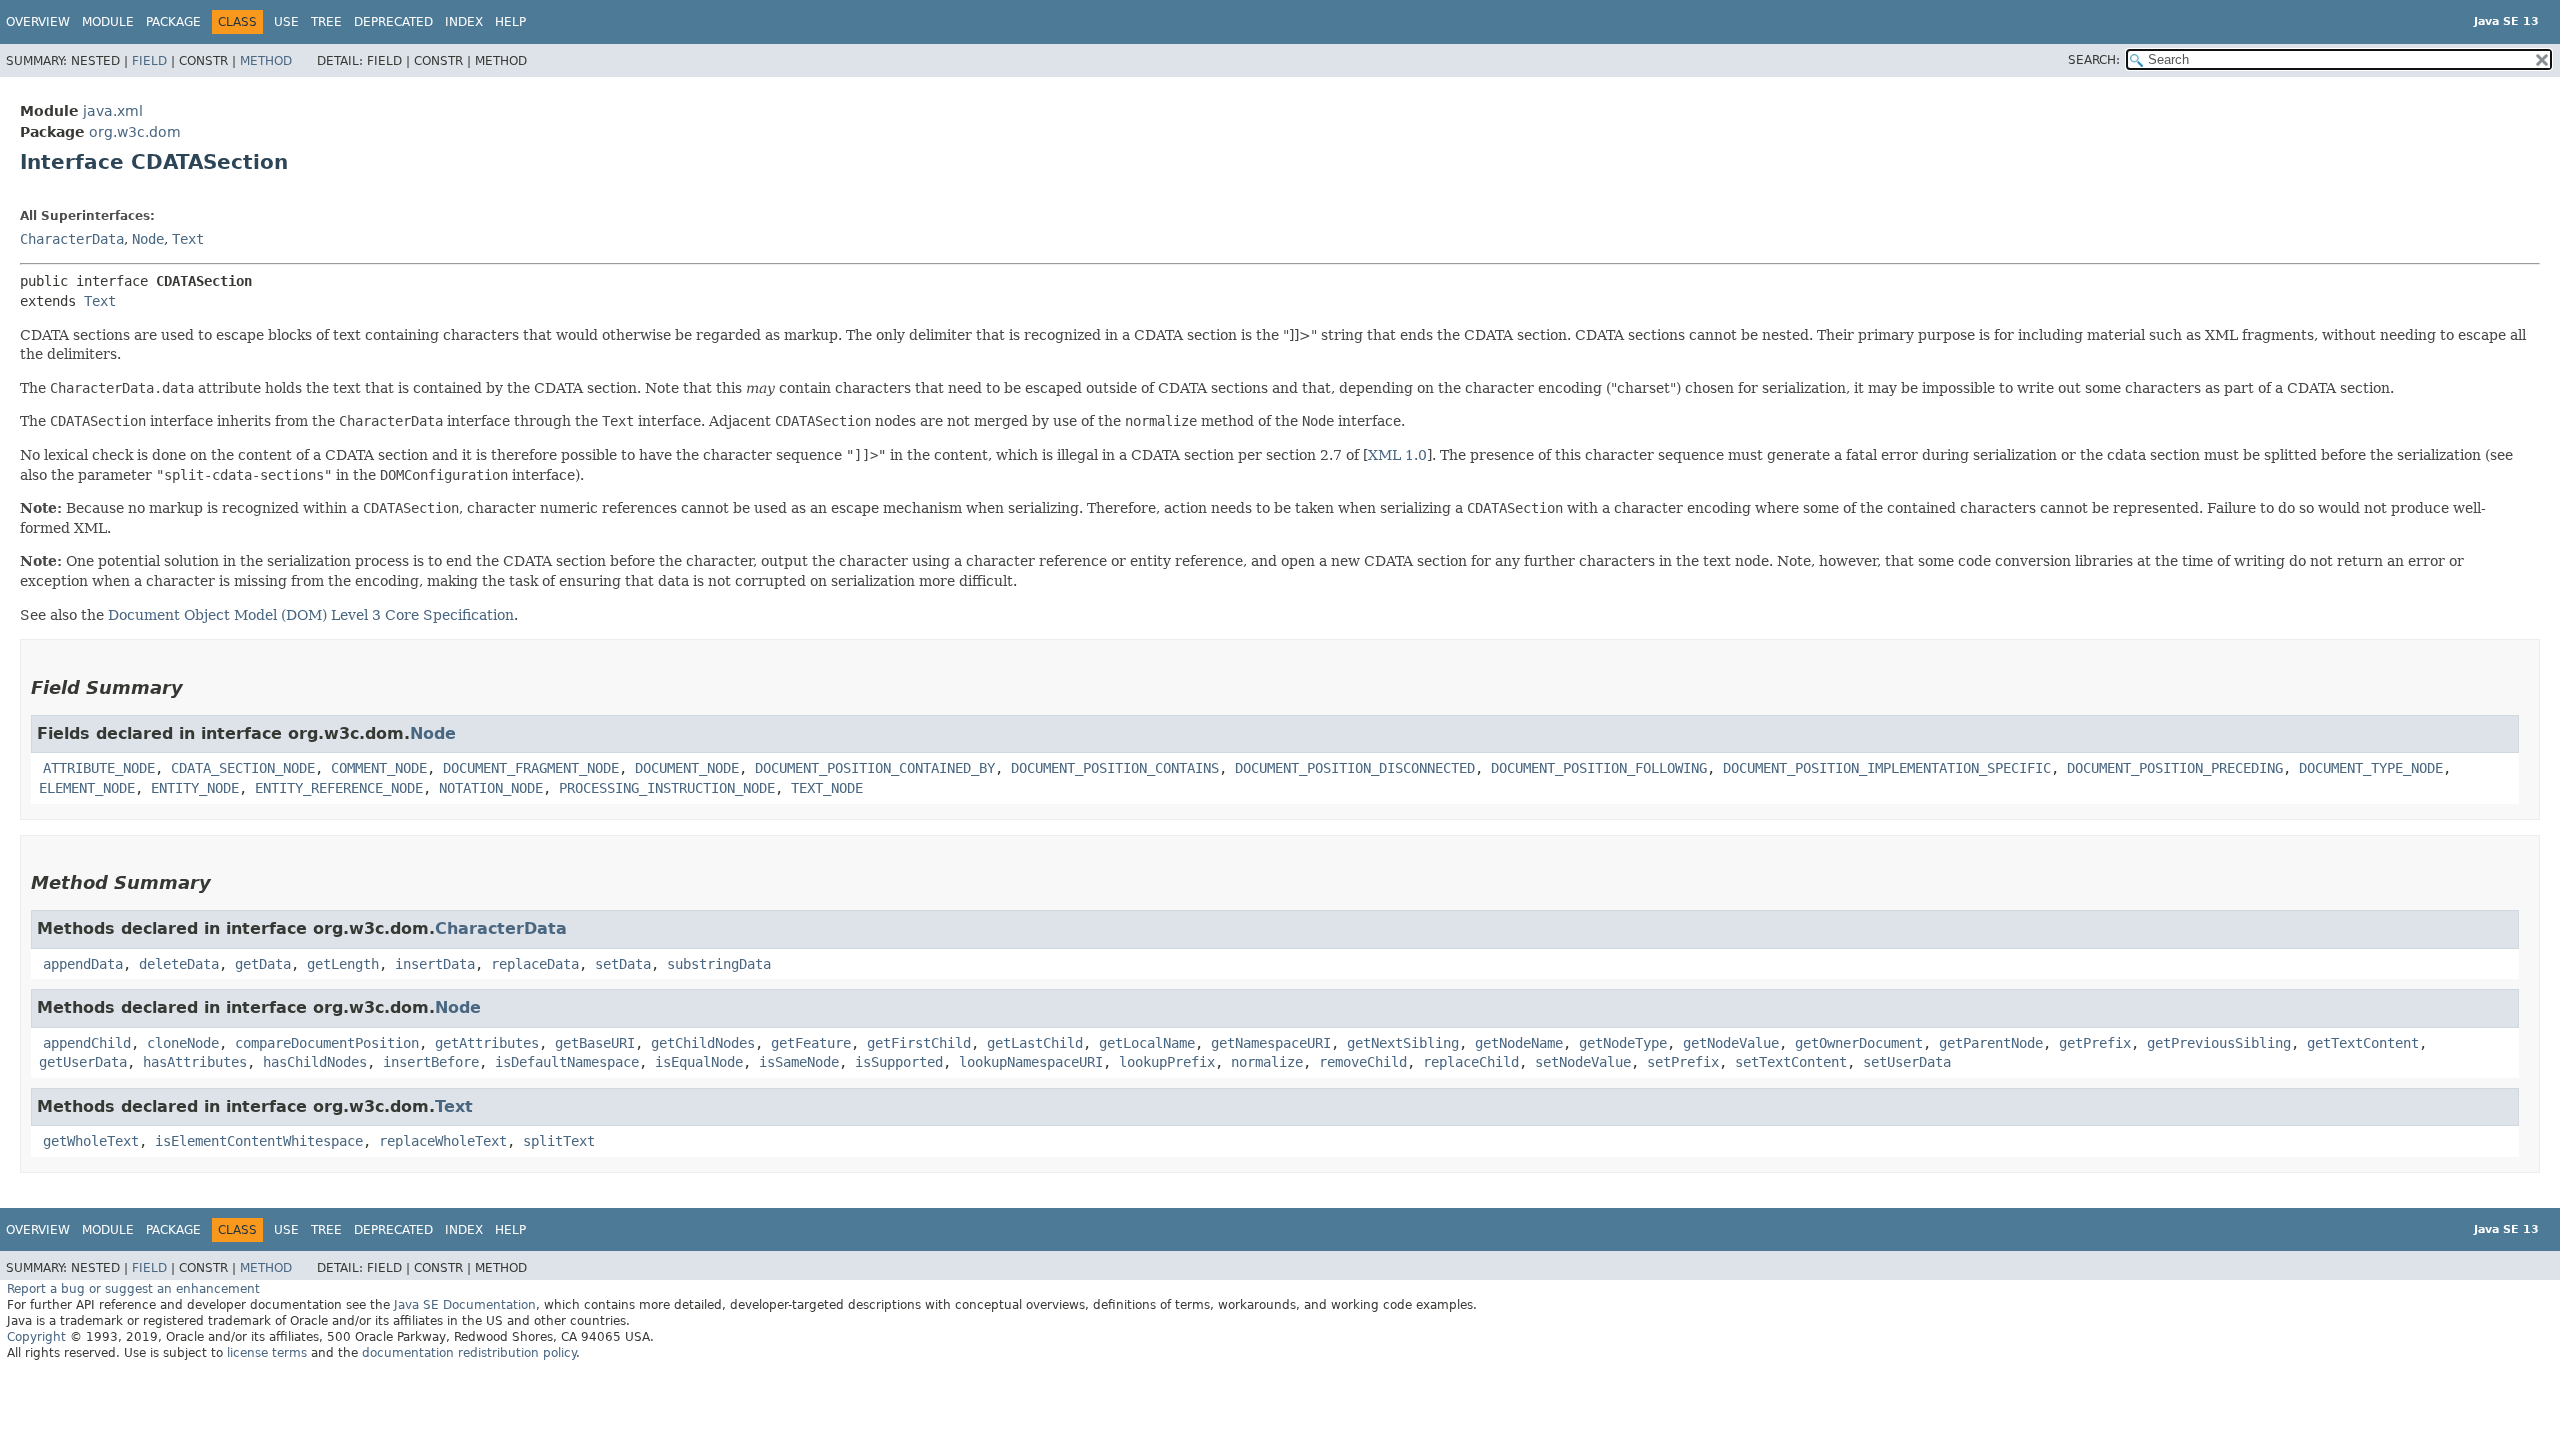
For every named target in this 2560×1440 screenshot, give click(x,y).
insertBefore (431, 1062)
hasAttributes (195, 1062)
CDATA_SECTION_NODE (243, 768)
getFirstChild (919, 1043)
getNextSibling (1403, 1043)
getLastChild (1035, 1043)
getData (263, 964)
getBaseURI (595, 1043)
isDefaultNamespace (567, 1062)
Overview (38, 22)
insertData (435, 964)
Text (188, 239)
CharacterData (72, 239)
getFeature (811, 1043)
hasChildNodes (315, 1062)
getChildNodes (703, 1043)
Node (148, 239)
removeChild (1363, 1062)
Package (173, 22)
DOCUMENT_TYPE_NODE (2371, 768)
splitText (559, 1141)
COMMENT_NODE (379, 768)
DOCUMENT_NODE (687, 768)
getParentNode (1991, 1043)
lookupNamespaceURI (1031, 1062)
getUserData (83, 1062)
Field (149, 61)
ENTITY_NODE (195, 788)
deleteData (179, 964)
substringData (719, 964)
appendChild (87, 1043)
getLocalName (1147, 1043)
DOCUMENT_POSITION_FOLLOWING (1599, 768)
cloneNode (183, 1043)
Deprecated (393, 22)
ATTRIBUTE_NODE (99, 768)
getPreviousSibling (2219, 1043)
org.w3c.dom (135, 132)
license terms (267, 1353)
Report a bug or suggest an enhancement (133, 1289)
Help (510, 22)
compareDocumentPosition (327, 1043)
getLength (343, 964)
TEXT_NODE (827, 788)
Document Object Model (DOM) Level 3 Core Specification (311, 615)
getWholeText (91, 1141)
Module (108, 22)
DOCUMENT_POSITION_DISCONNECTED (1355, 768)
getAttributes (487, 1043)
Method (266, 61)
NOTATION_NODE (491, 788)
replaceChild (1471, 1062)
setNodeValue (1583, 1062)
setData (623, 964)
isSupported (899, 1062)
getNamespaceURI (1271, 1043)
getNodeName (1519, 1043)
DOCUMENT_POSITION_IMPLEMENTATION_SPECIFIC (1887, 768)
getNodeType (1623, 1043)
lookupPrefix (1167, 1062)
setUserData (1907, 1062)
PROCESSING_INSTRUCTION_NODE (667, 788)
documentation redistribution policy (469, 1353)
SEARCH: (2094, 60)
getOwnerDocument (1859, 1043)
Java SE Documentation (465, 1305)
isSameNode (799, 1062)
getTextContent (2363, 1043)
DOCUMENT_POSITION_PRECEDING (2175, 768)
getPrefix (2095, 1043)
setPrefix (1683, 1062)
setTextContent (1791, 1062)
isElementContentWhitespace (259, 1141)
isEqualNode (699, 1062)
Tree (326, 22)
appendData (83, 964)
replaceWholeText (443, 1141)
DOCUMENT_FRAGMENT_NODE (531, 768)
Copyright (36, 1337)
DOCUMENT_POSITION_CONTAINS (1115, 768)
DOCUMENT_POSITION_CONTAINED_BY (875, 768)
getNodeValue (1731, 1043)
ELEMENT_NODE (87, 788)
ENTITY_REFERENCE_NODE (339, 788)
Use (286, 22)
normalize (1267, 1062)
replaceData (535, 964)
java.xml (113, 111)
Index (464, 22)
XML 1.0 (1397, 455)
